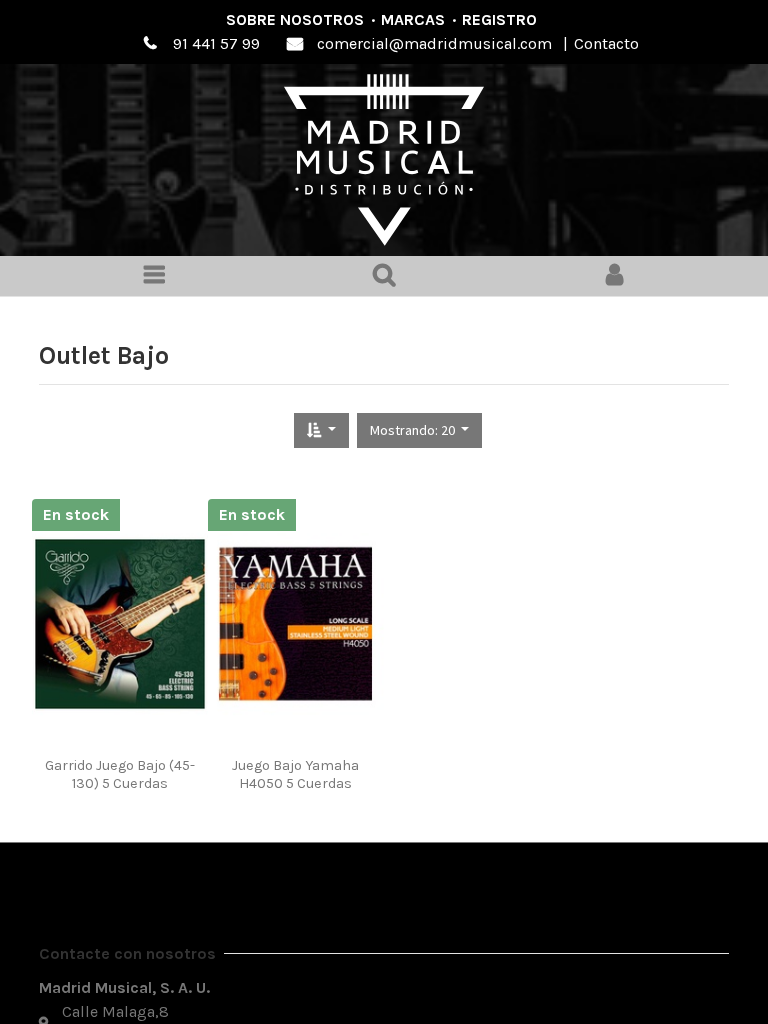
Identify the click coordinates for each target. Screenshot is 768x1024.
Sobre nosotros (295, 19)
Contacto (606, 43)
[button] (321, 430)
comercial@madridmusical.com (434, 43)
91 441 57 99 (216, 43)
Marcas (413, 19)
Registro (499, 19)
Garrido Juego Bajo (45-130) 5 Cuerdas (120, 774)
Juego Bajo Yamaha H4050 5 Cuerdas (295, 774)
